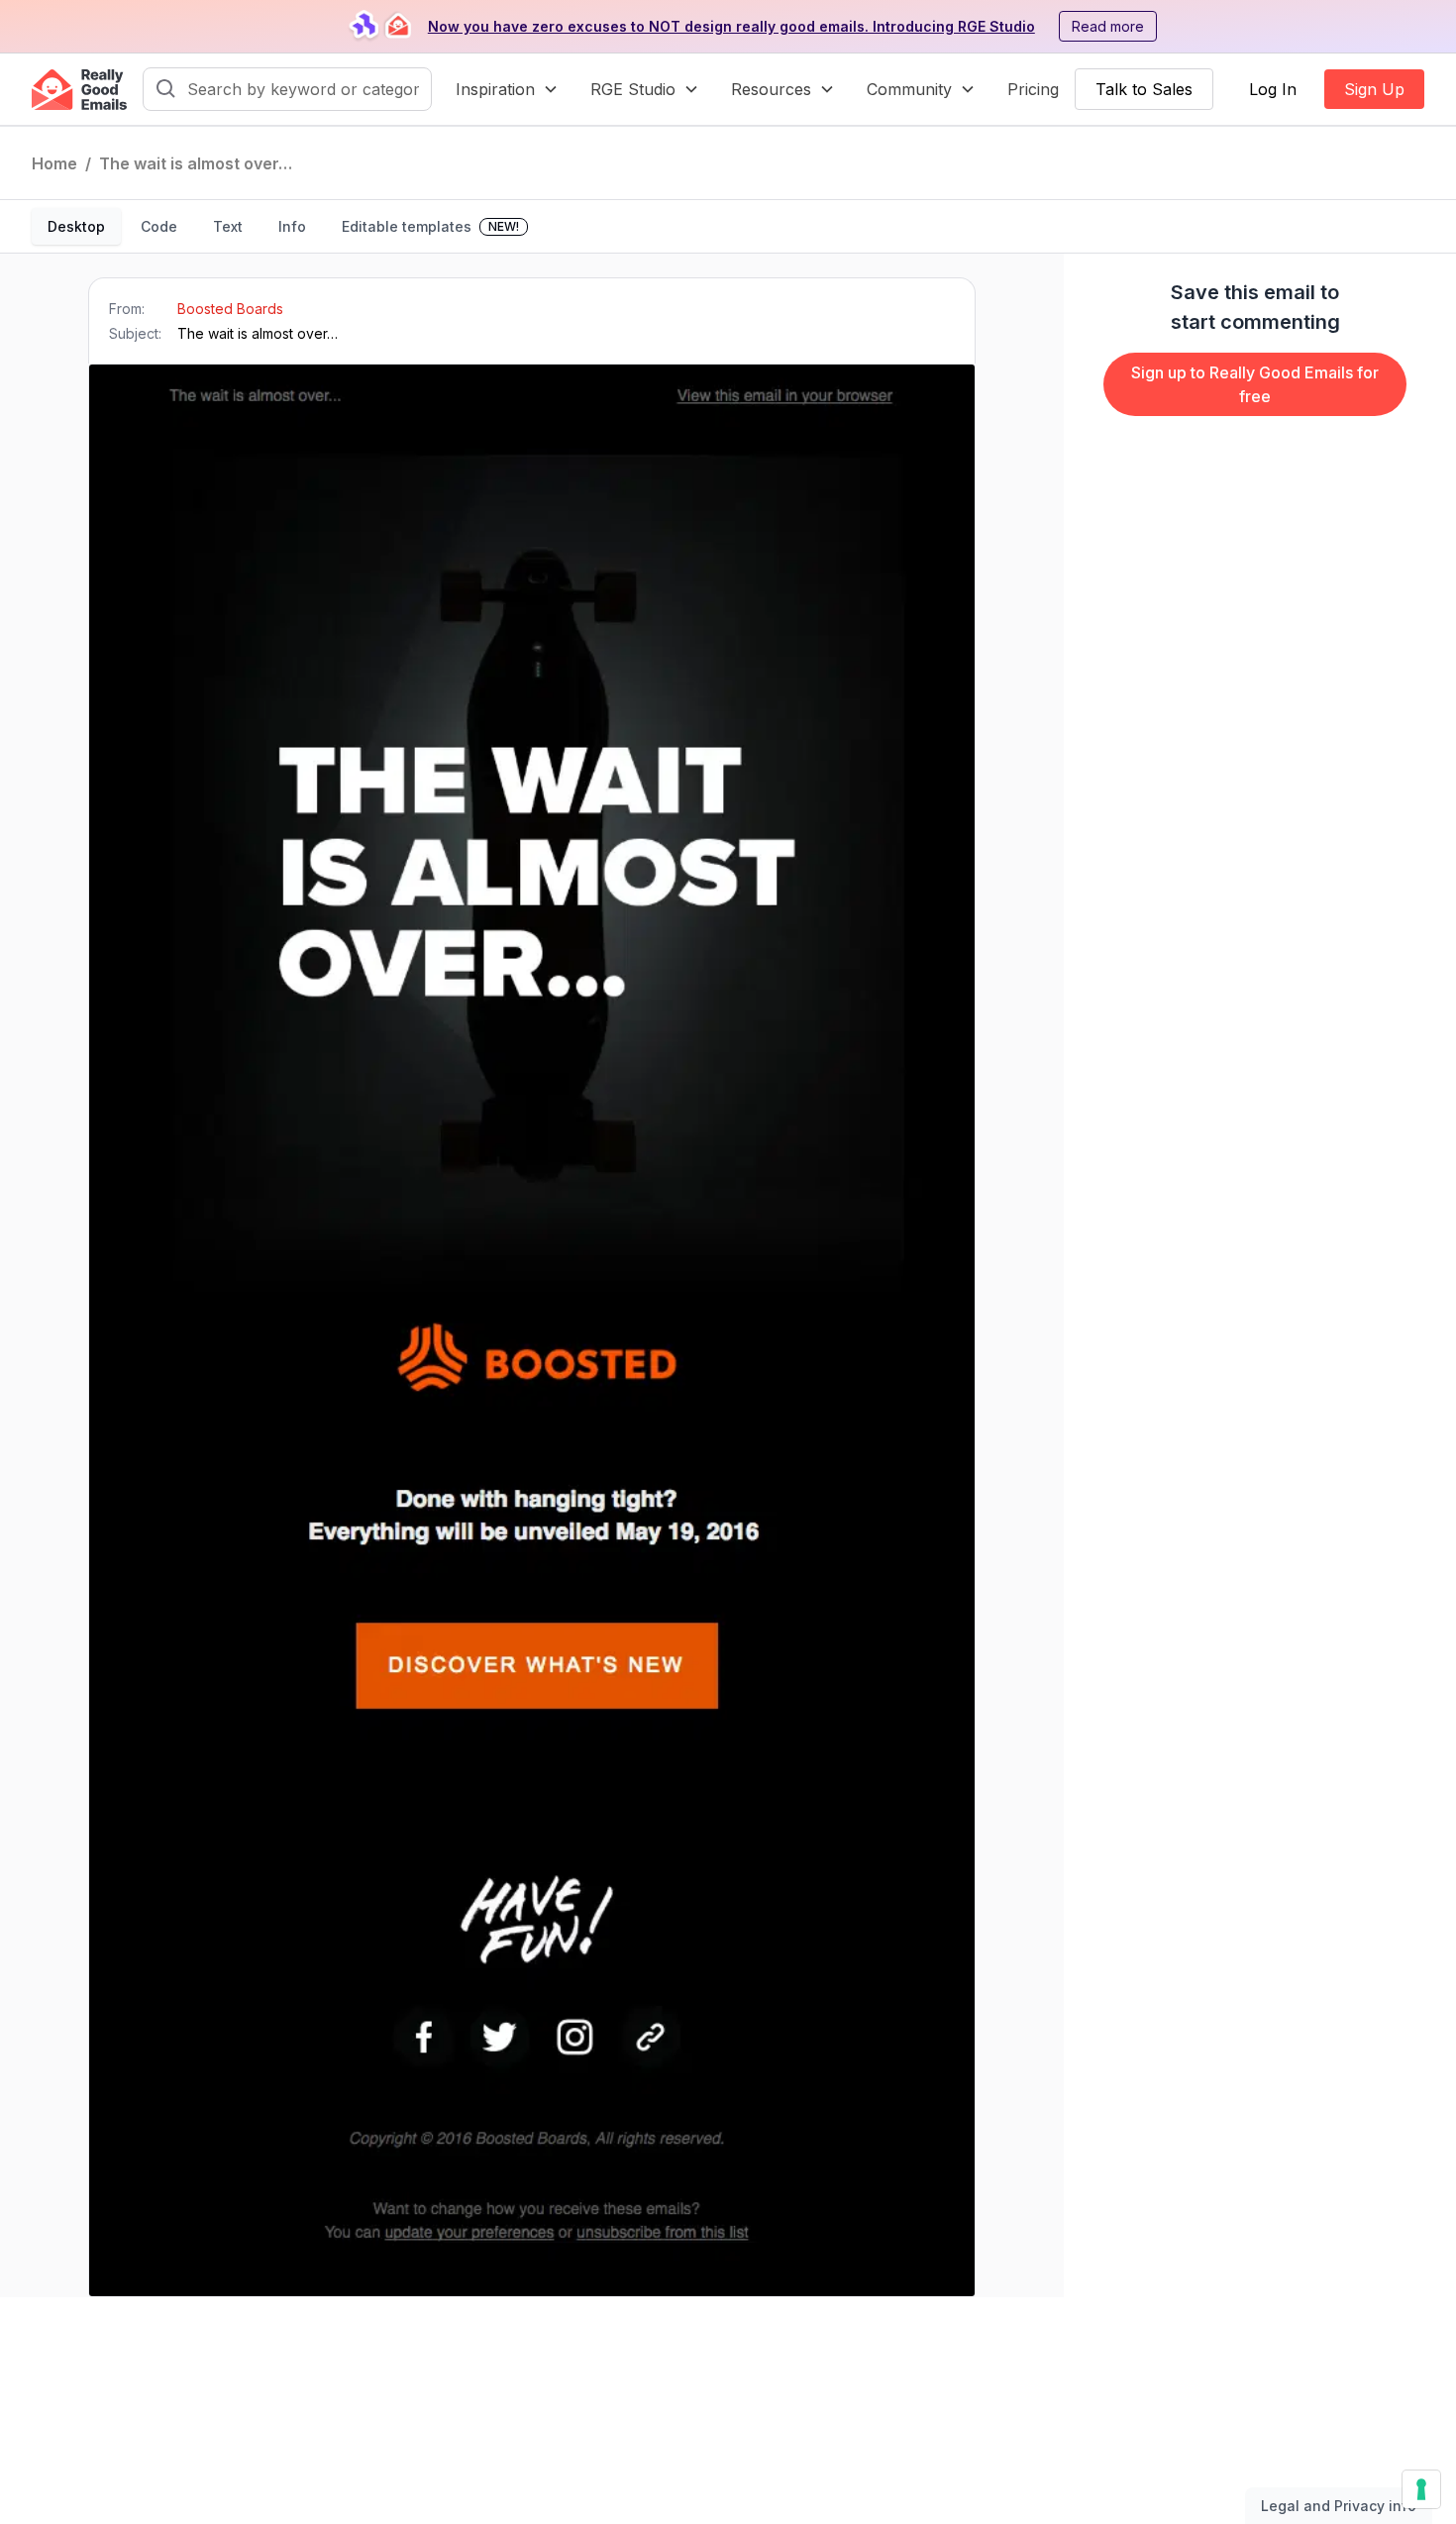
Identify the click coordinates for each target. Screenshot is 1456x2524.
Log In (1273, 89)
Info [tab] (292, 226)
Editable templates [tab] (430, 226)
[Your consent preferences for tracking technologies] (1421, 2489)
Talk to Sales (1144, 89)
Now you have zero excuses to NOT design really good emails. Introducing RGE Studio (731, 26)
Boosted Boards (230, 309)
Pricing (1033, 89)
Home (54, 163)
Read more (1108, 26)
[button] (507, 89)
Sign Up (1374, 89)
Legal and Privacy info (1339, 2506)
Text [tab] (228, 226)
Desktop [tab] (76, 226)
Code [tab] (159, 226)
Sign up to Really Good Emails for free (1255, 384)
